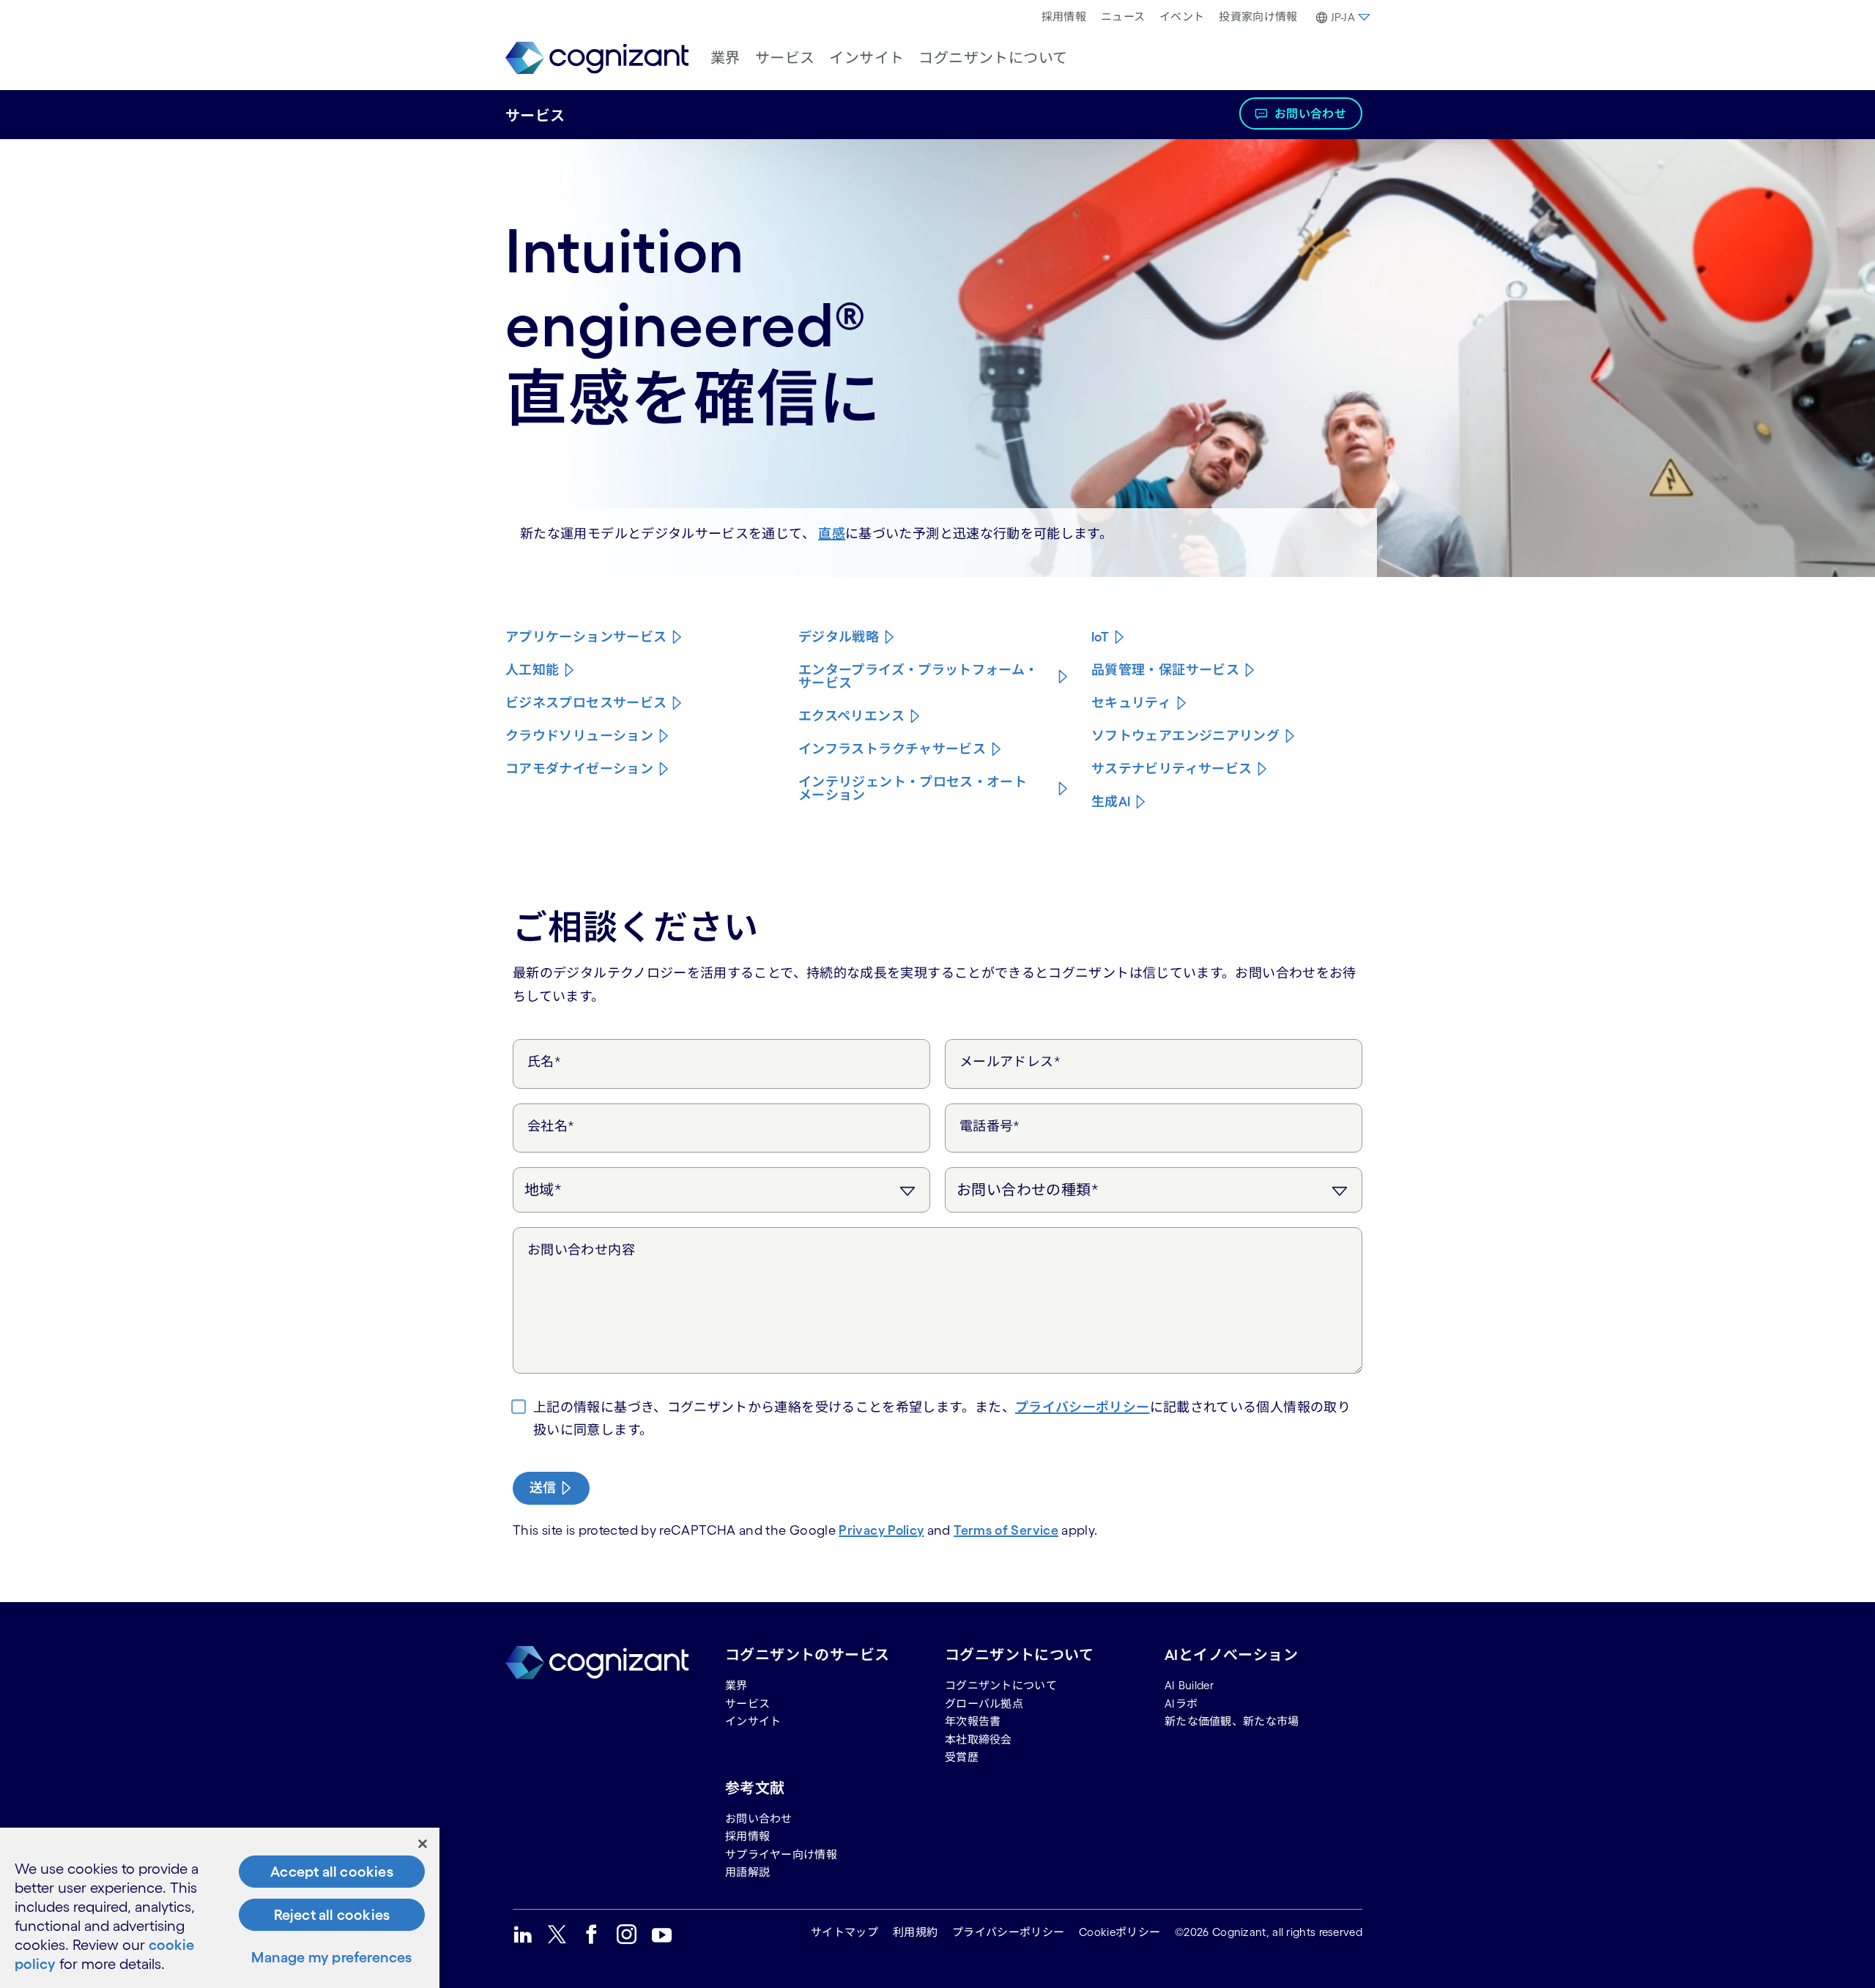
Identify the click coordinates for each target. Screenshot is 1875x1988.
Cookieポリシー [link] (1120, 1932)
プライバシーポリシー (1083, 1407)
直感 (832, 534)
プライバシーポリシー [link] (1008, 1932)
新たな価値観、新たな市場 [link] (1232, 1721)
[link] (597, 58)
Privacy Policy (881, 1530)
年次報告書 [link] (973, 1721)
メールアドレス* (1010, 1062)
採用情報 (1064, 16)
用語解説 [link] (747, 1872)
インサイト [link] (753, 1721)
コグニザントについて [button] (993, 58)
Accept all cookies (332, 1872)
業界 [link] (736, 1685)
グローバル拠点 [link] (984, 1704)
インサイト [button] (866, 58)
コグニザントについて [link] (1001, 1685)
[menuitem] (1064, 17)
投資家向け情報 (1258, 16)
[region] (220, 1908)
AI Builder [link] (1189, 1685)
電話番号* (990, 1126)
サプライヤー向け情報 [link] (781, 1854)
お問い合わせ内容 (581, 1250)
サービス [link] (747, 1704)
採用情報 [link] (747, 1836)
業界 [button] (725, 58)
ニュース (1123, 16)
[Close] (423, 1844)
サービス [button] (785, 58)
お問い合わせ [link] (759, 1818)
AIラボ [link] (1181, 1704)
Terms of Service (1006, 1530)
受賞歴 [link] (962, 1757)
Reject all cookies (332, 1915)
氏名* (544, 1062)
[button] (1341, 18)
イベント (1182, 16)
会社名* (551, 1126)
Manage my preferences (331, 1957)
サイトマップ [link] (844, 1932)
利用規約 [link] (915, 1932)
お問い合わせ (1310, 113)
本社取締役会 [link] (979, 1739)
